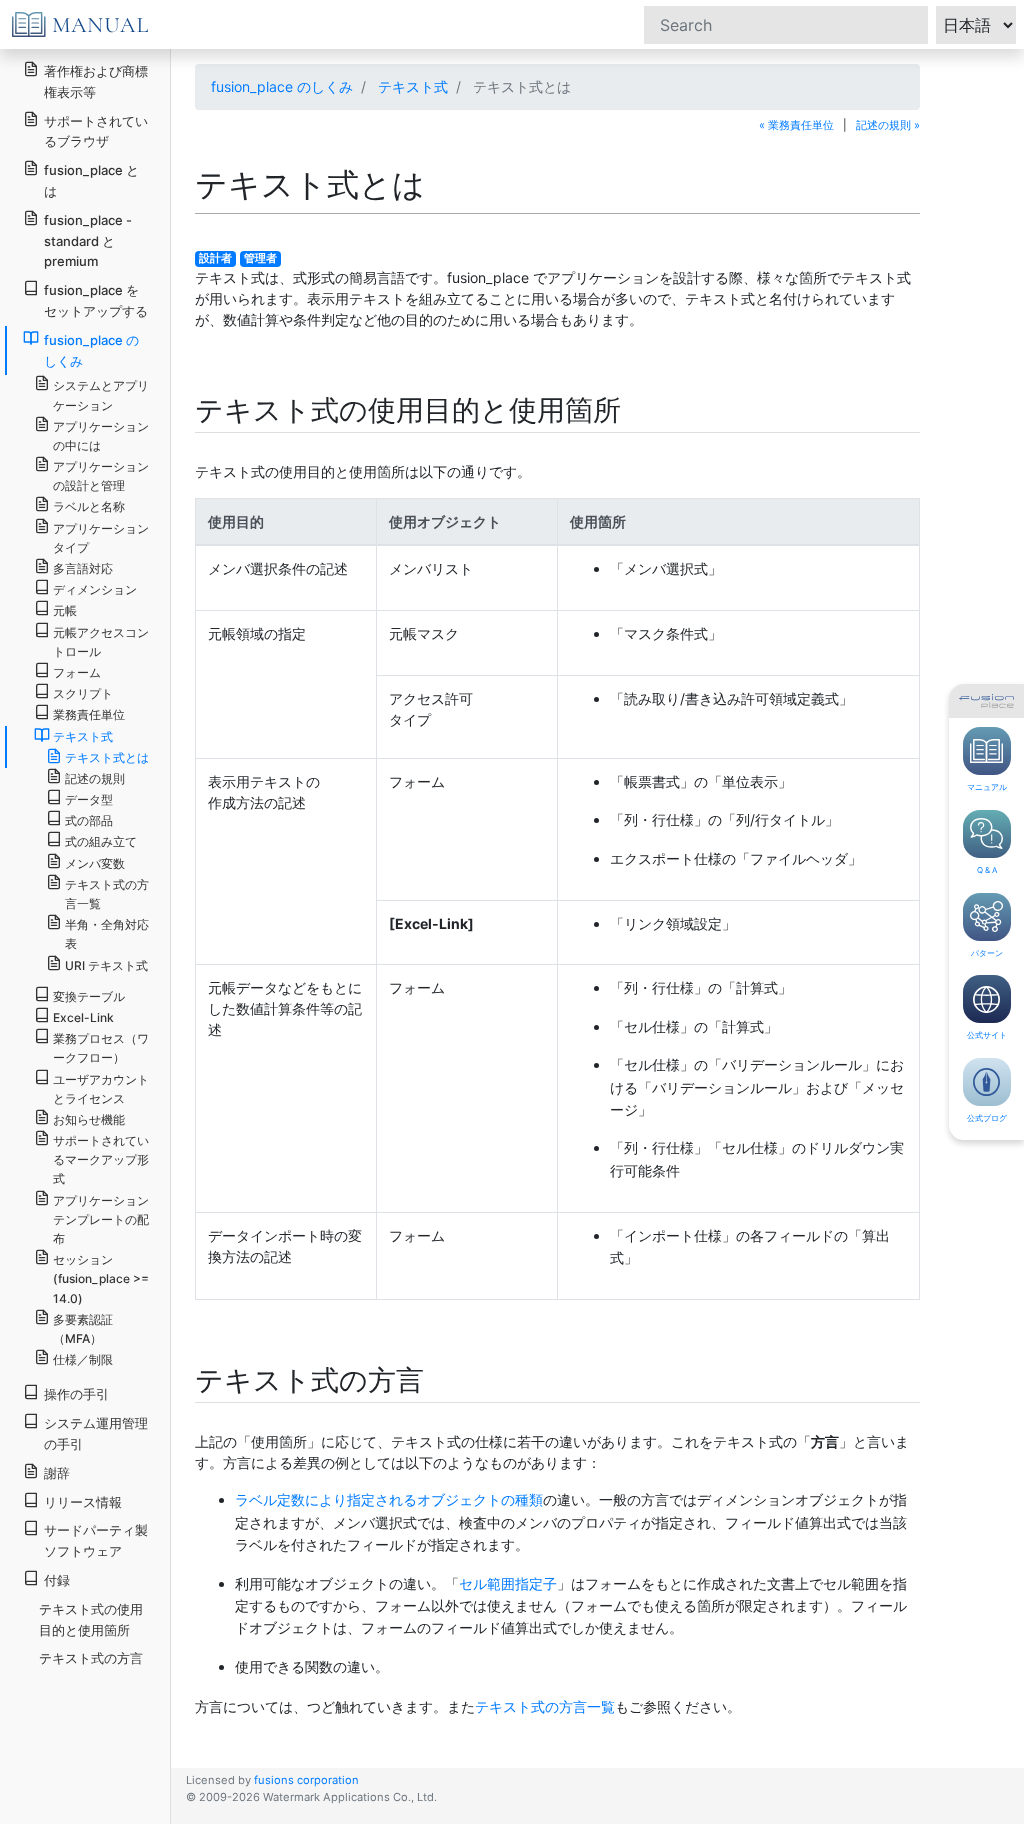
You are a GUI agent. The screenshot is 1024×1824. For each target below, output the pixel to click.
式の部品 (89, 820)
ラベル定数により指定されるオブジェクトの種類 (389, 1499)
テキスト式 (413, 86)
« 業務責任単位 (796, 125)
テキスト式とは (107, 757)
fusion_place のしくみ (282, 86)
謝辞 (57, 1473)
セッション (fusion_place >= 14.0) (101, 1278)
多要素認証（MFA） (83, 1329)
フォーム (77, 672)
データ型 (89, 799)
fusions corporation (306, 1780)
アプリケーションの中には (101, 436)
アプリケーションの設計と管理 (101, 476)
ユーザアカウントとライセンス (101, 1089)
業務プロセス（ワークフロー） (101, 1048)
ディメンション (95, 589)
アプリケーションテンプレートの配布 (101, 1219)
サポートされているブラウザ (96, 131)
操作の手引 (76, 1394)
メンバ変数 (95, 863)
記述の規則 (95, 778)
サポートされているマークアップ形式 (101, 1159)
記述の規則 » (888, 125)
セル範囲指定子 (508, 1583)
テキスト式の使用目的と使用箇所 (91, 1619)
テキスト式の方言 (91, 1658)
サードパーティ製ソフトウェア (96, 1540)
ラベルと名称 (89, 506)
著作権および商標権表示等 (96, 81)
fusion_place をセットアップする (96, 300)
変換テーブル (89, 996)
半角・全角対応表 (107, 934)
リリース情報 (83, 1502)
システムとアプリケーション (101, 395)
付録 (57, 1580)
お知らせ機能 (89, 1119)
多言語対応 (83, 568)
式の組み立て (101, 841)
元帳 (65, 610)
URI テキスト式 (106, 965)
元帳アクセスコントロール (101, 642)
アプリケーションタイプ (101, 538)
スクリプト (83, 693)
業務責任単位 (89, 714)
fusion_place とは (91, 180)
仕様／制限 (83, 1359)
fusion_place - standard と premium (88, 241)
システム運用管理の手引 (96, 1433)
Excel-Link (83, 1017)
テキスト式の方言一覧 (545, 1706)
